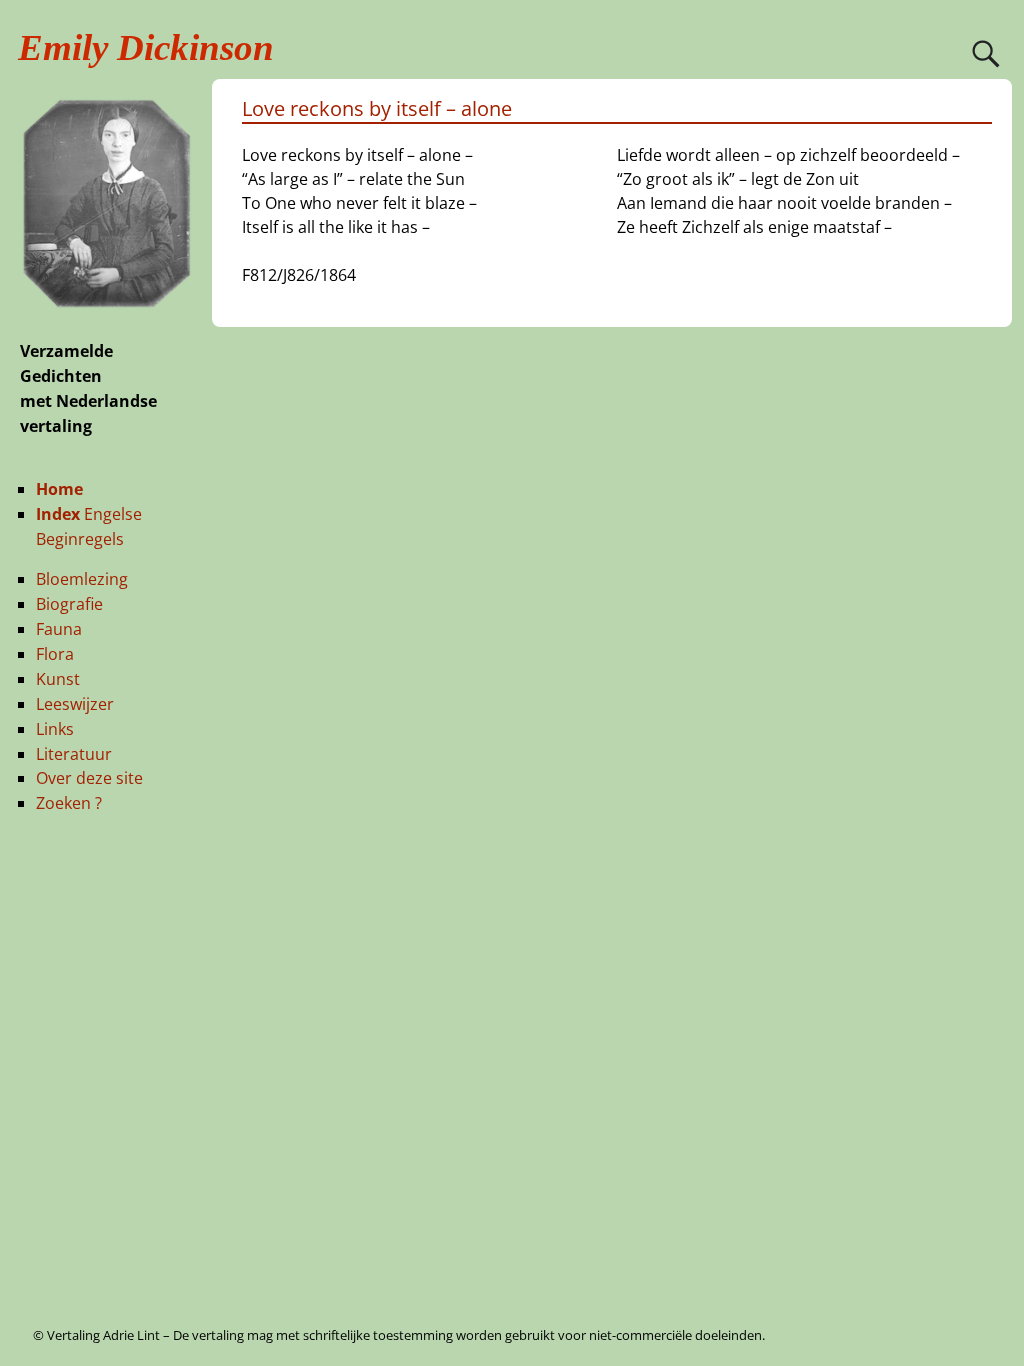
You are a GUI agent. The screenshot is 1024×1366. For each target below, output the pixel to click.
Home (59, 489)
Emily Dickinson (146, 47)
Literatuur (74, 754)
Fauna (59, 629)
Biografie (69, 604)
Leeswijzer (75, 704)
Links (55, 729)
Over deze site (89, 778)
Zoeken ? (69, 803)
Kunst (58, 679)
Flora (55, 654)
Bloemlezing (82, 579)
